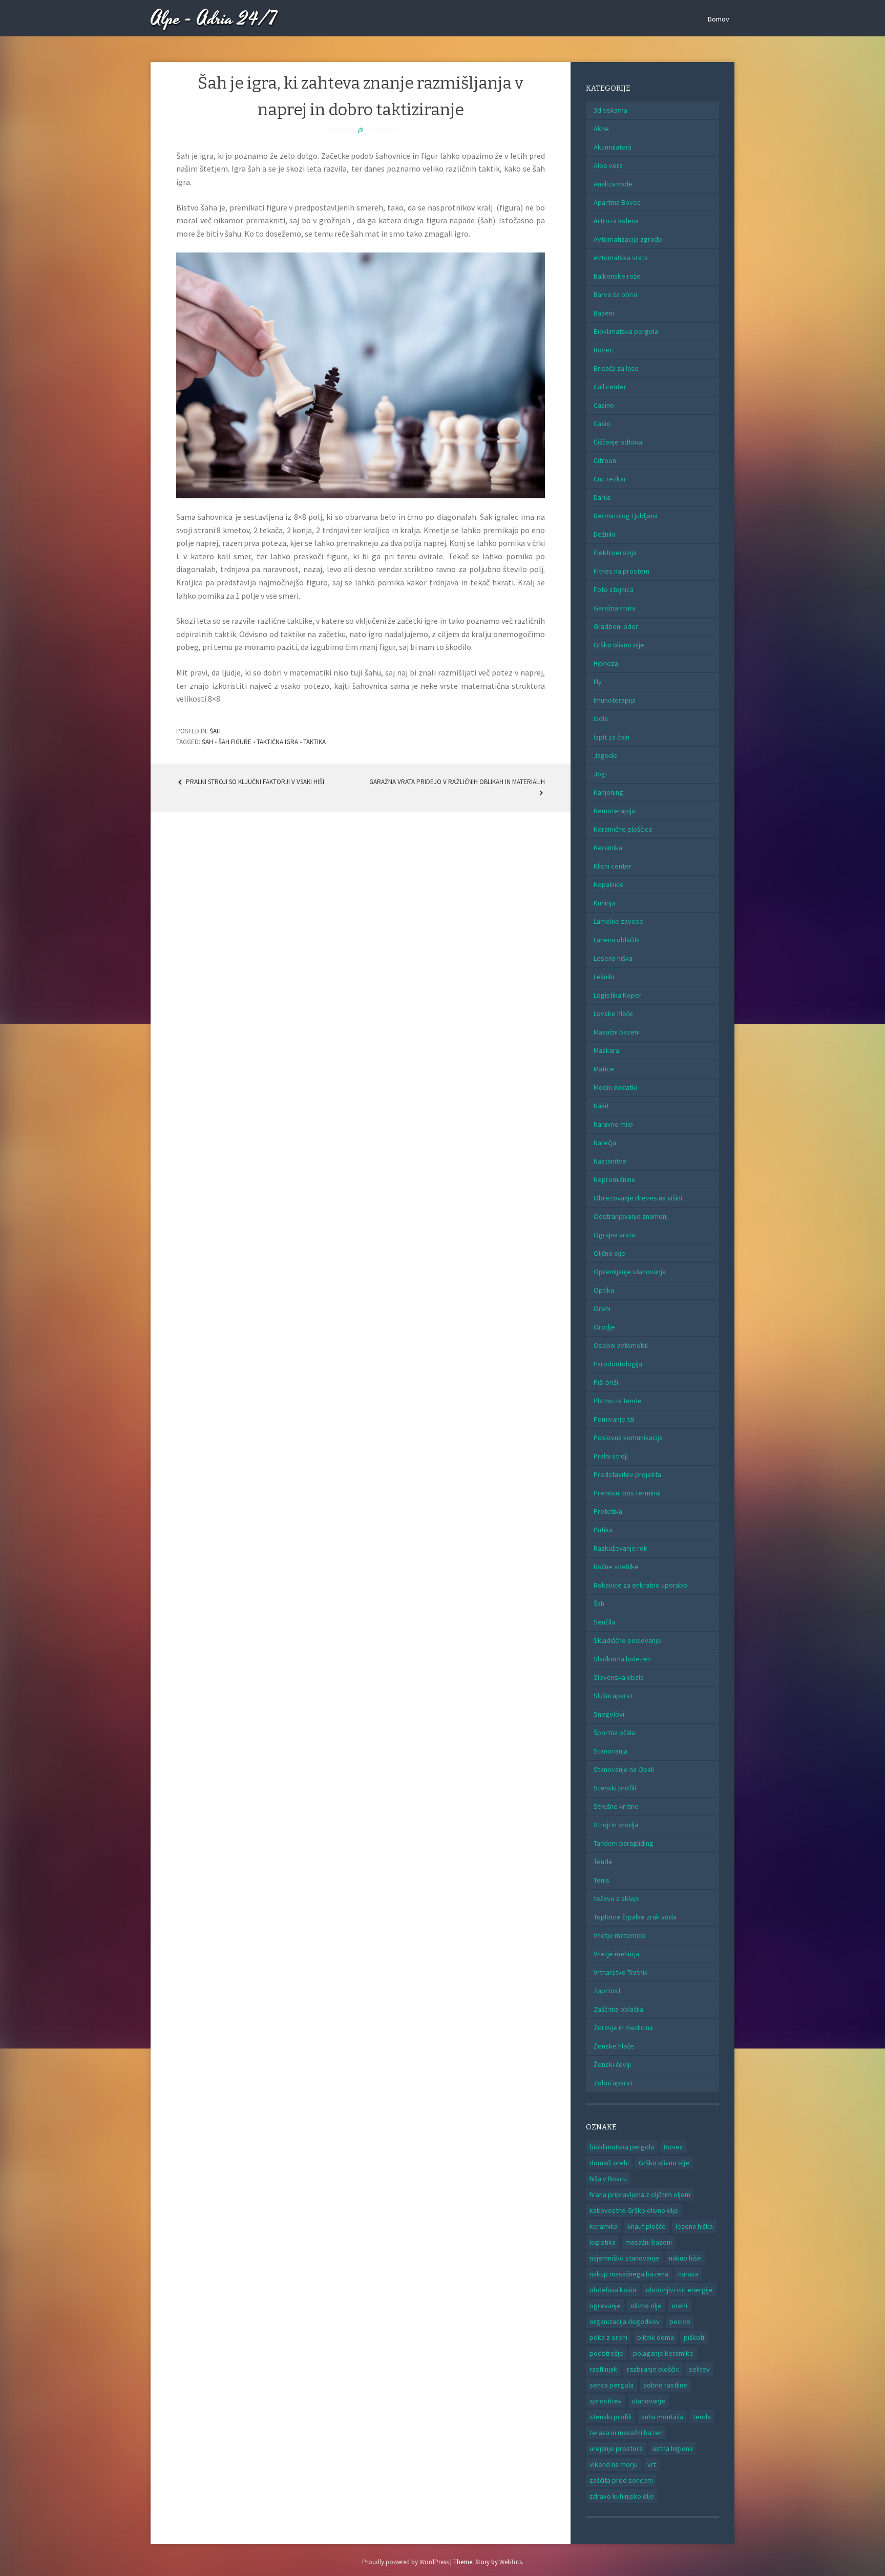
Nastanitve (610, 1161)
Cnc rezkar (610, 479)
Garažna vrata (615, 608)
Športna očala (614, 1733)
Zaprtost (607, 1991)
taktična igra (277, 742)
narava (688, 2274)
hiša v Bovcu (608, 2179)
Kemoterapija (614, 811)
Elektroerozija (615, 553)
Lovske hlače (613, 1013)
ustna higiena (673, 2448)
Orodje (604, 1327)
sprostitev (606, 2401)
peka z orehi (608, 2337)
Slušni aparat (613, 1696)
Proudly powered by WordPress (405, 2562)
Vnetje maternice (620, 1935)
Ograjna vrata (614, 1235)
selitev (699, 2369)
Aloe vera (608, 165)
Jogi (600, 774)
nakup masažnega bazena (629, 2274)
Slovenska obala (619, 1677)
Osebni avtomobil (621, 1345)
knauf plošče (647, 2226)
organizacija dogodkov (625, 2321)
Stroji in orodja (616, 1825)
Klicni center (613, 866)
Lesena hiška (613, 958)
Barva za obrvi (615, 294)
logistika (603, 2242)
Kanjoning (608, 792)
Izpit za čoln (612, 737)
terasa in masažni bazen (626, 2433)
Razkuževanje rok (620, 1548)
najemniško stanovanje (624, 2258)
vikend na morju (614, 2464)
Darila (602, 497)
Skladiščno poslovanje (627, 1640)
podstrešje (606, 2353)
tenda (702, 2417)
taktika (314, 742)
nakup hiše (685, 2258)
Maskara (606, 1050)
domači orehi (609, 2163)
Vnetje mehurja (616, 1954)
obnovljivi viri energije (679, 2290)
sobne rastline (665, 2385)
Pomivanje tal (614, 1419)
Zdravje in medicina (623, 2028)
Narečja (605, 1143)
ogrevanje (605, 2306)
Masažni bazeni (617, 1032)
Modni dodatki (615, 1087)
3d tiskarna (610, 110)
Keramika (608, 848)
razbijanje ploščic (653, 2369)
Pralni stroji (611, 1456)
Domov (719, 19)
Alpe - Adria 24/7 (214, 19)
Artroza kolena (616, 221)
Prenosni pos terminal (627, 1493)
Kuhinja (604, 903)
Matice (604, 1069)
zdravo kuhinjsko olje (622, 2496)
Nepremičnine (615, 1179)
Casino (604, 405)
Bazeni (604, 313)
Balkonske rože (617, 276)
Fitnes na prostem (621, 571)
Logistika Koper (618, 995)
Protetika (608, 1511)
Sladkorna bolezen (622, 1659)
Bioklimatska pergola (626, 331)
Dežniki (604, 534)
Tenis (602, 1880)
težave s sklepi (617, 1898)
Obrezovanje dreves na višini (638, 1198)
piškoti (694, 2337)
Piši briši (606, 1382)
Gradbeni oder (616, 626)
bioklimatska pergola (622, 2147)
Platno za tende (618, 1401)
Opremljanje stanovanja (630, 1272)
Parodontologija (618, 1364)
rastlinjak (603, 2369)
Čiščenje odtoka (618, 442)
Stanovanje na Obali (624, 1769)
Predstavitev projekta (627, 1474)
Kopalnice (609, 884)
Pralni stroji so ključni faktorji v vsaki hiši (254, 782)
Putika (603, 1530)
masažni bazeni (649, 2242)
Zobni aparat (613, 2083)
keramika (604, 2226)
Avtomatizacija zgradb (628, 239)
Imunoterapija (615, 700)
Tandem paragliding (624, 1843)
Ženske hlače (614, 2046)
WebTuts (511, 2562)
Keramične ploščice (623, 829)
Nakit (601, 1106)
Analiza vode (613, 184)
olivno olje (646, 2306)
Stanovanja (610, 1751)
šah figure (235, 742)
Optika (604, 1290)
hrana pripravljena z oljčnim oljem (640, 2194)
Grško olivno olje (619, 645)
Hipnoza (606, 663)
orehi (679, 2306)
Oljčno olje (609, 1253)
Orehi (602, 1308)
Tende (603, 1862)
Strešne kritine (616, 1806)
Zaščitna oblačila (618, 2009)
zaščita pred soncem (621, 2480)
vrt (652, 2464)
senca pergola (612, 2385)
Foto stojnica (614, 589)
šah (207, 742)
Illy (598, 682)
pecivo (680, 2321)
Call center (610, 387)
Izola (601, 719)
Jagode (605, 755)
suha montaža (662, 2417)
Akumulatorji (613, 147)
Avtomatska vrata (621, 258)
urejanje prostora (616, 2448)
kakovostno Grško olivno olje (634, 2210)
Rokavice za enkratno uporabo (640, 1585)
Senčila (604, 1622)
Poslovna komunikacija (628, 1438)
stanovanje (648, 2401)
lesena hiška (694, 2226)
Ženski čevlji (612, 2064)
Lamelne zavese (618, 921)
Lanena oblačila (617, 940)
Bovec (603, 350)
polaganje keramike (663, 2353)
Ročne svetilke (616, 1567)
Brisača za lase (616, 368)
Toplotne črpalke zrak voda (635, 1917)
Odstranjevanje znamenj (631, 1216)
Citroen (605, 460)
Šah (215, 731)
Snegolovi (609, 1714)
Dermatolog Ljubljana (626, 516)
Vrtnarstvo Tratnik (621, 1972)
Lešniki (604, 977)
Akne (601, 129)
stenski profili (610, 2417)
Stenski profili (615, 1788)
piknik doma (656, 2337)
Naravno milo (613, 1124)
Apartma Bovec (617, 202)
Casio (602, 424)
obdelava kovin (613, 2290)
